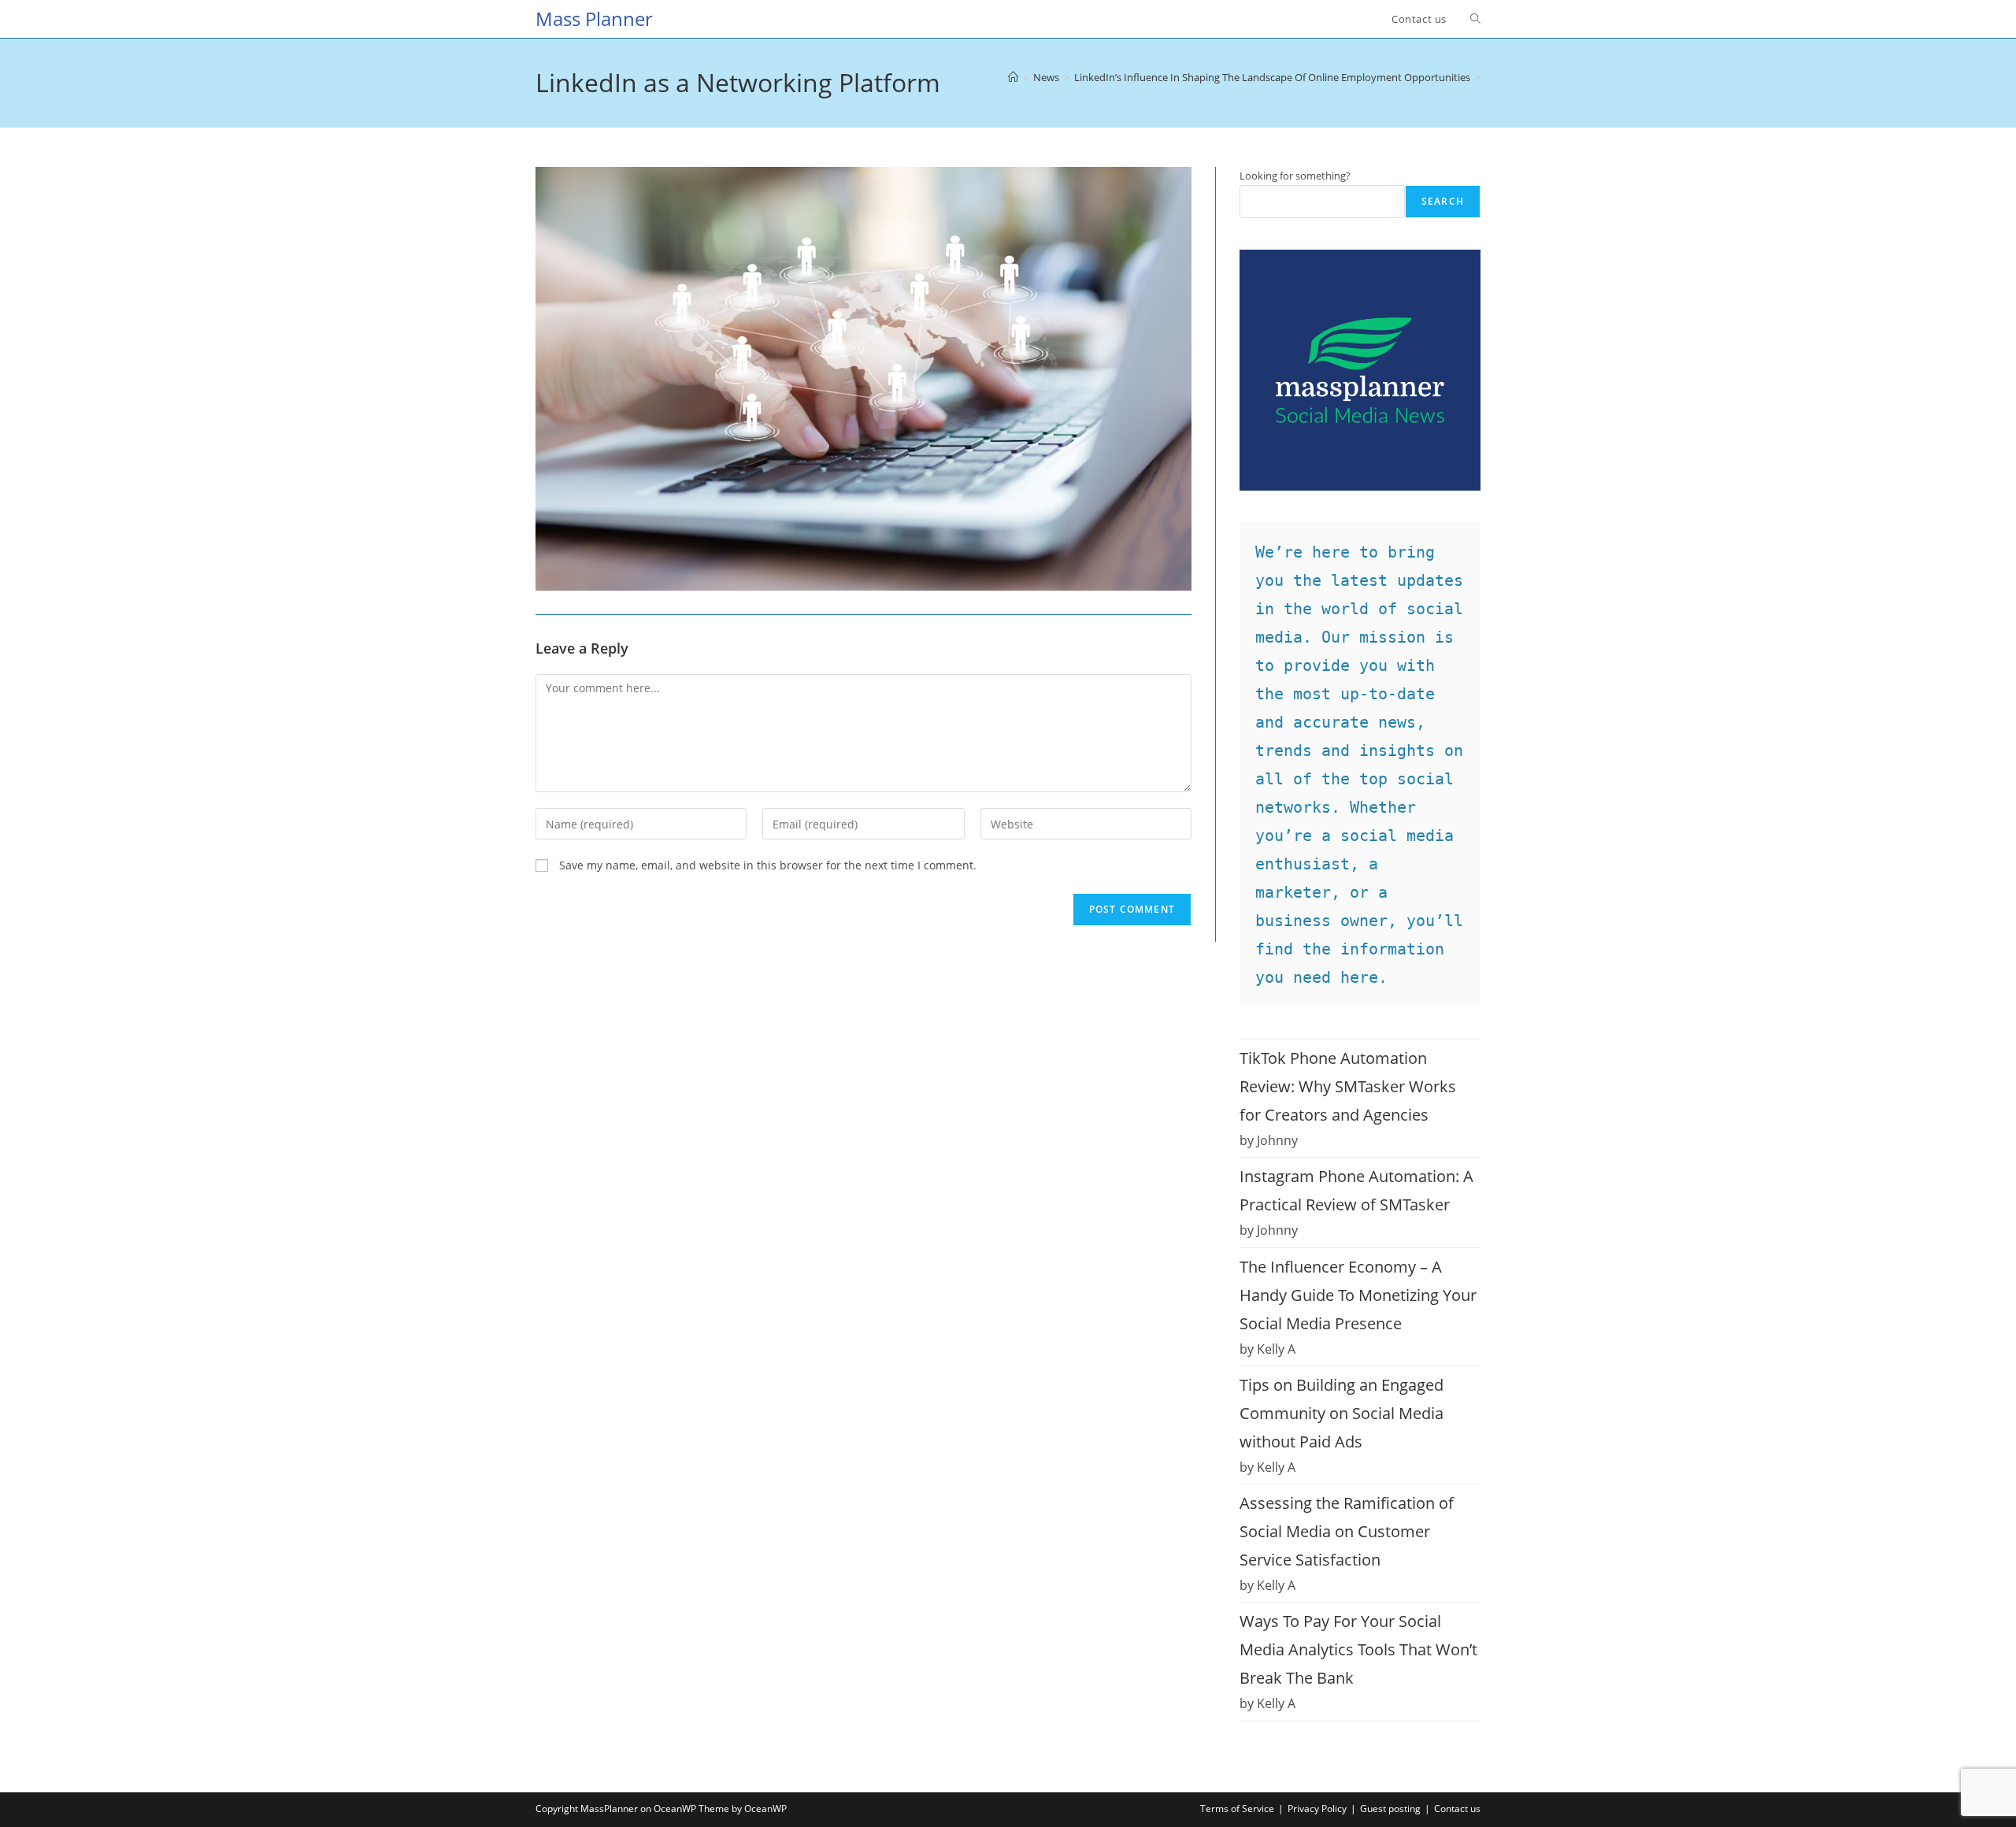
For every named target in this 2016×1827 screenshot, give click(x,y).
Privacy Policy (1317, 1808)
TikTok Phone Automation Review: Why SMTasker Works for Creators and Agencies (1348, 1086)
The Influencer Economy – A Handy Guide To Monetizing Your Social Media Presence (1358, 1295)
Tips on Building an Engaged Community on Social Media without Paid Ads (1342, 1413)
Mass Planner (594, 19)
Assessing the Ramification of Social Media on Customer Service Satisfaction (1347, 1531)
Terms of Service (1237, 1808)
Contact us (1457, 1808)
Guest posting (1390, 1808)
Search (1443, 201)
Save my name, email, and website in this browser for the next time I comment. (768, 865)
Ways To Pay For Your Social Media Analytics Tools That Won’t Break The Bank (1358, 1649)
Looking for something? (1295, 176)
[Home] (1013, 77)
